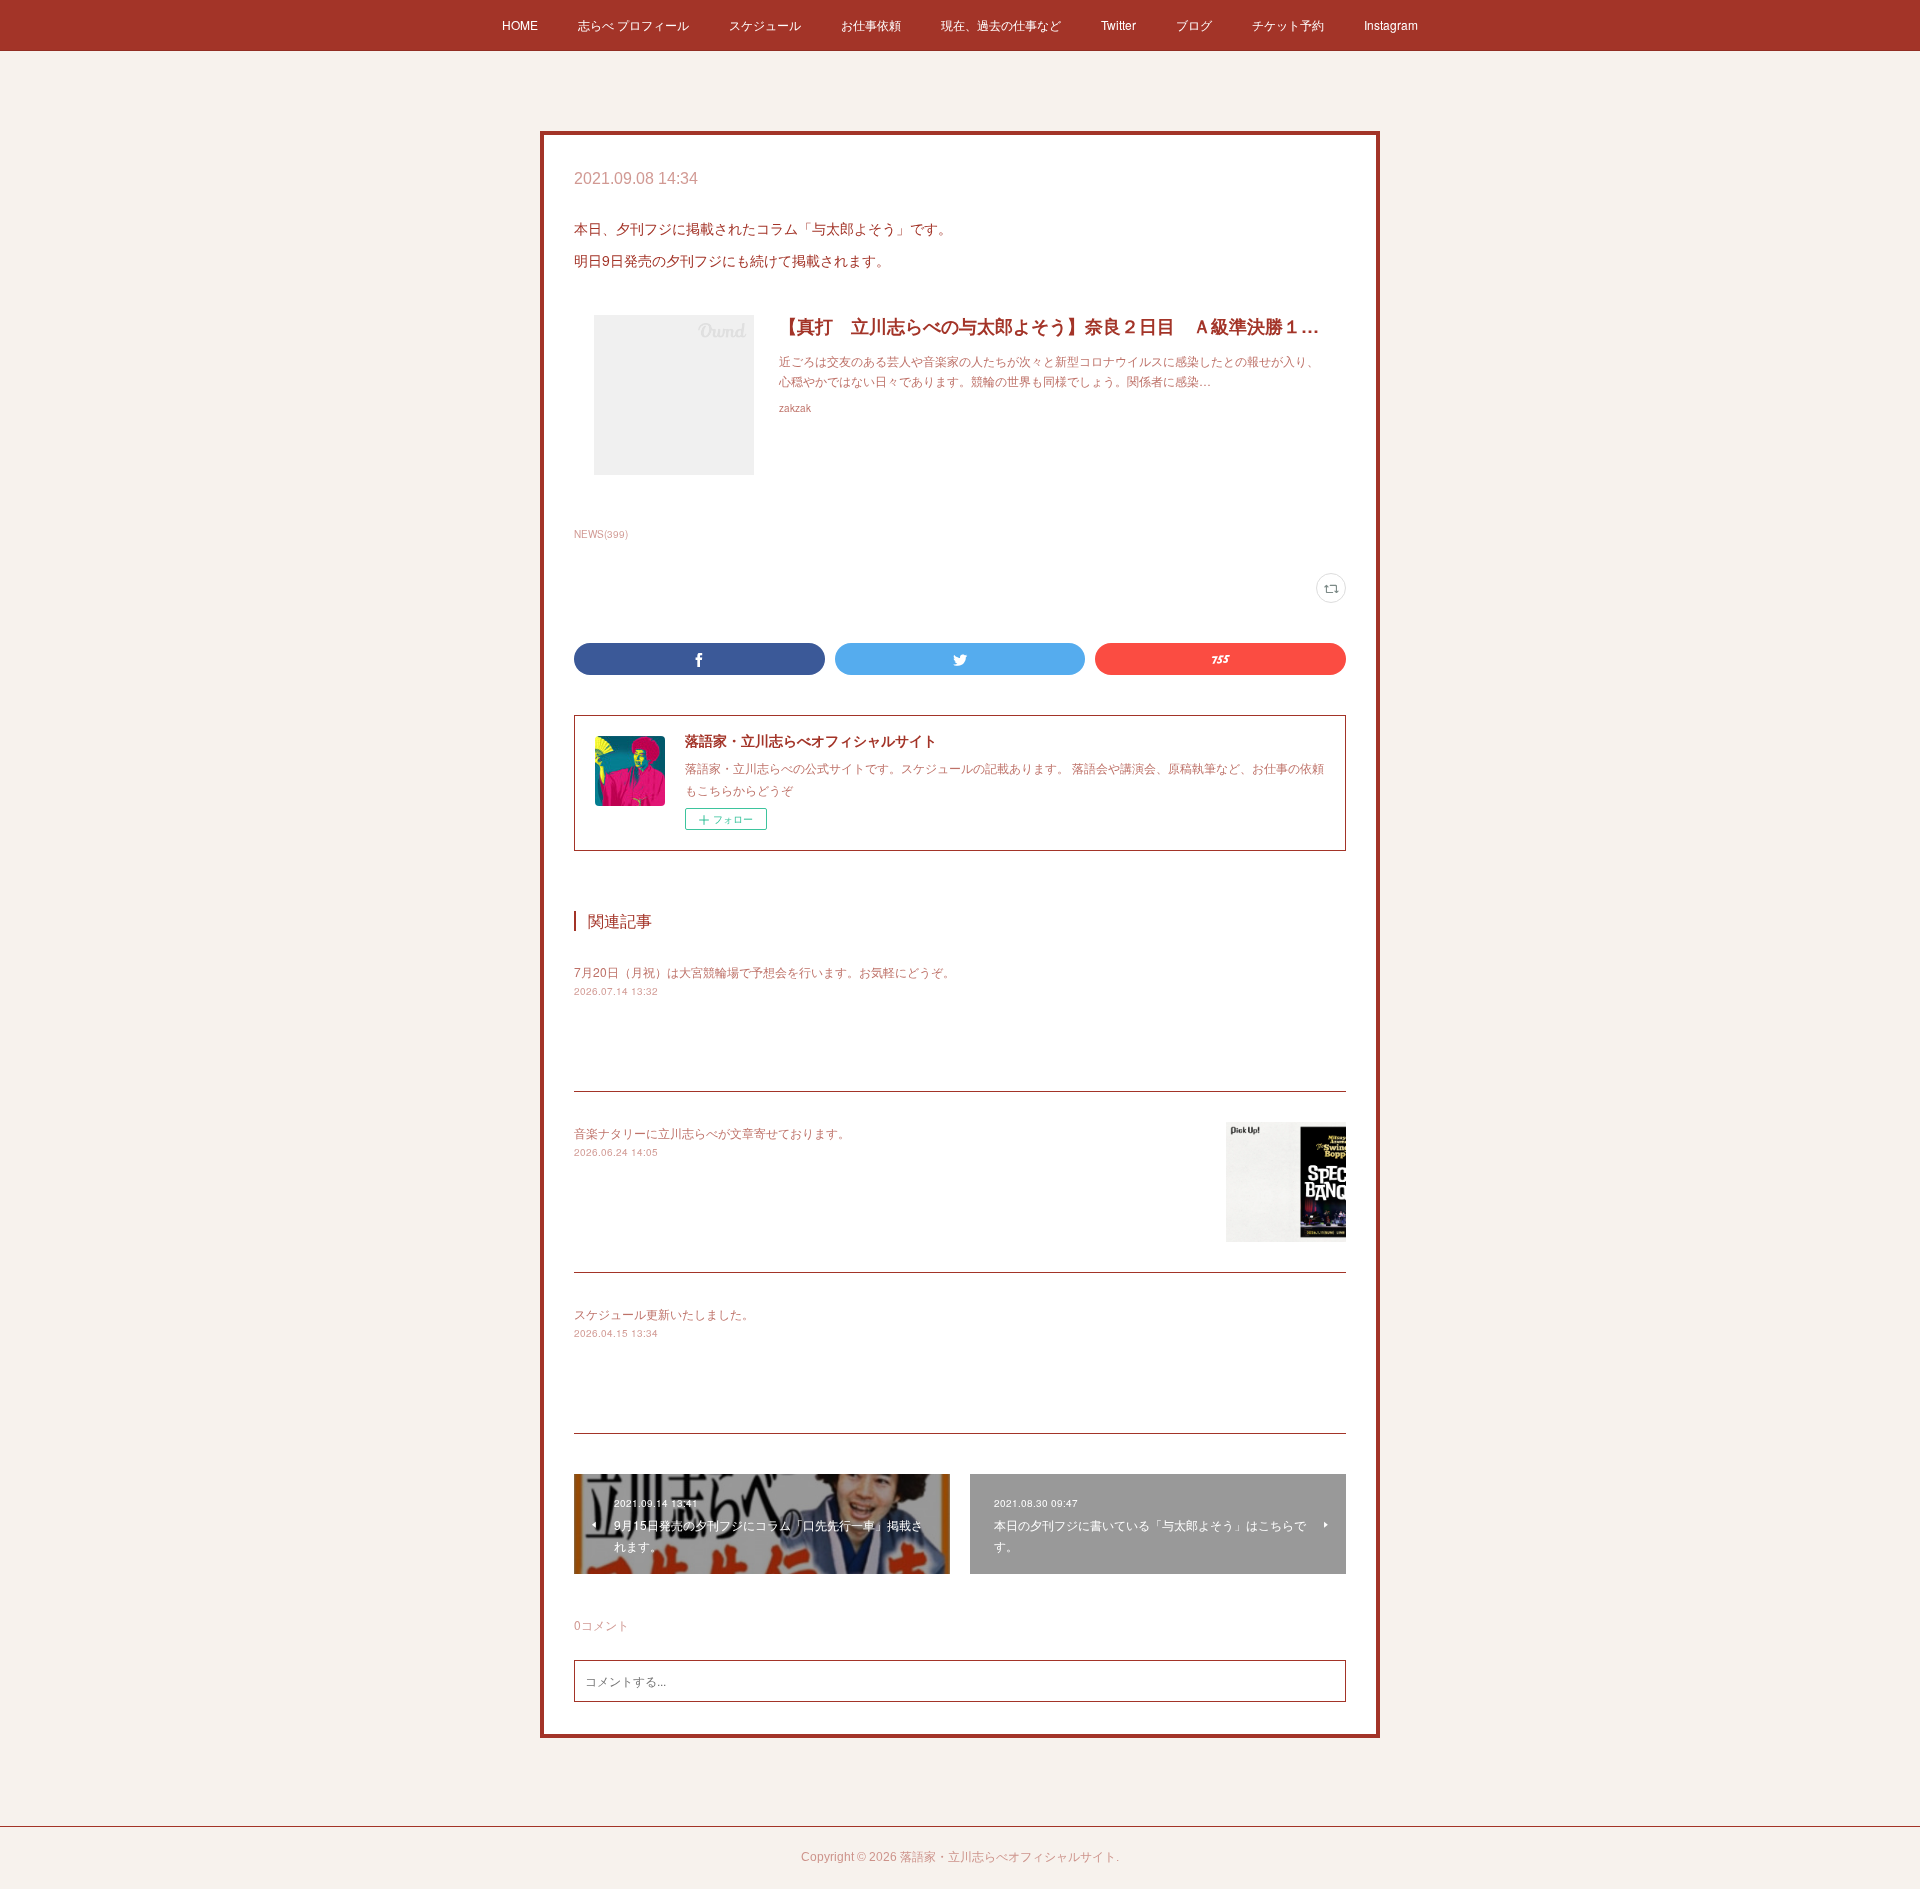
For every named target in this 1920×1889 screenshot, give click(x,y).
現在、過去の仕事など (1001, 24)
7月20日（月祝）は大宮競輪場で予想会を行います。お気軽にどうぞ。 (764, 971)
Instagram (1391, 24)
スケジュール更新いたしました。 (664, 1313)
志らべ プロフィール (633, 24)
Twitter (1118, 24)
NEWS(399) (601, 534)
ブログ (1194, 24)
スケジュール (765, 24)
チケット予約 (1288, 24)
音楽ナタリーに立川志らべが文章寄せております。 (712, 1132)
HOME (520, 24)
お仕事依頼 (871, 24)
